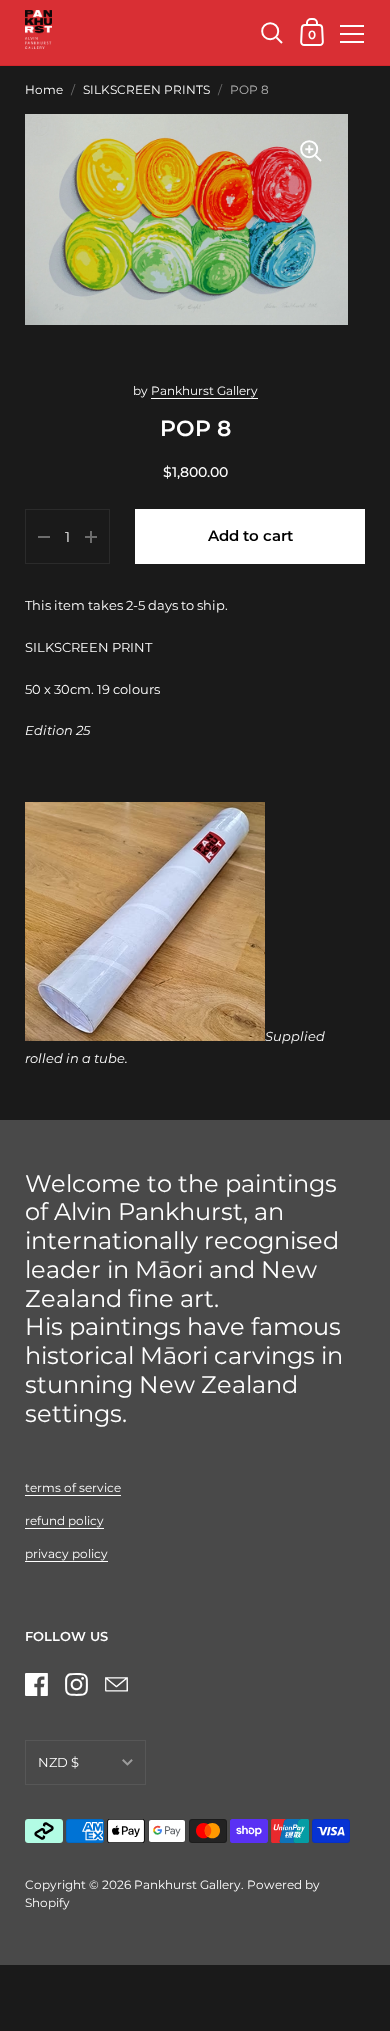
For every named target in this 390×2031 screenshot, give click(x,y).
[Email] (116, 1685)
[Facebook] (36, 1685)
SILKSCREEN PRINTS (146, 89)
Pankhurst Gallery (204, 390)
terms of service (73, 1487)
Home (44, 89)
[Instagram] (76, 1685)
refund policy (64, 1520)
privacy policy (66, 1553)
